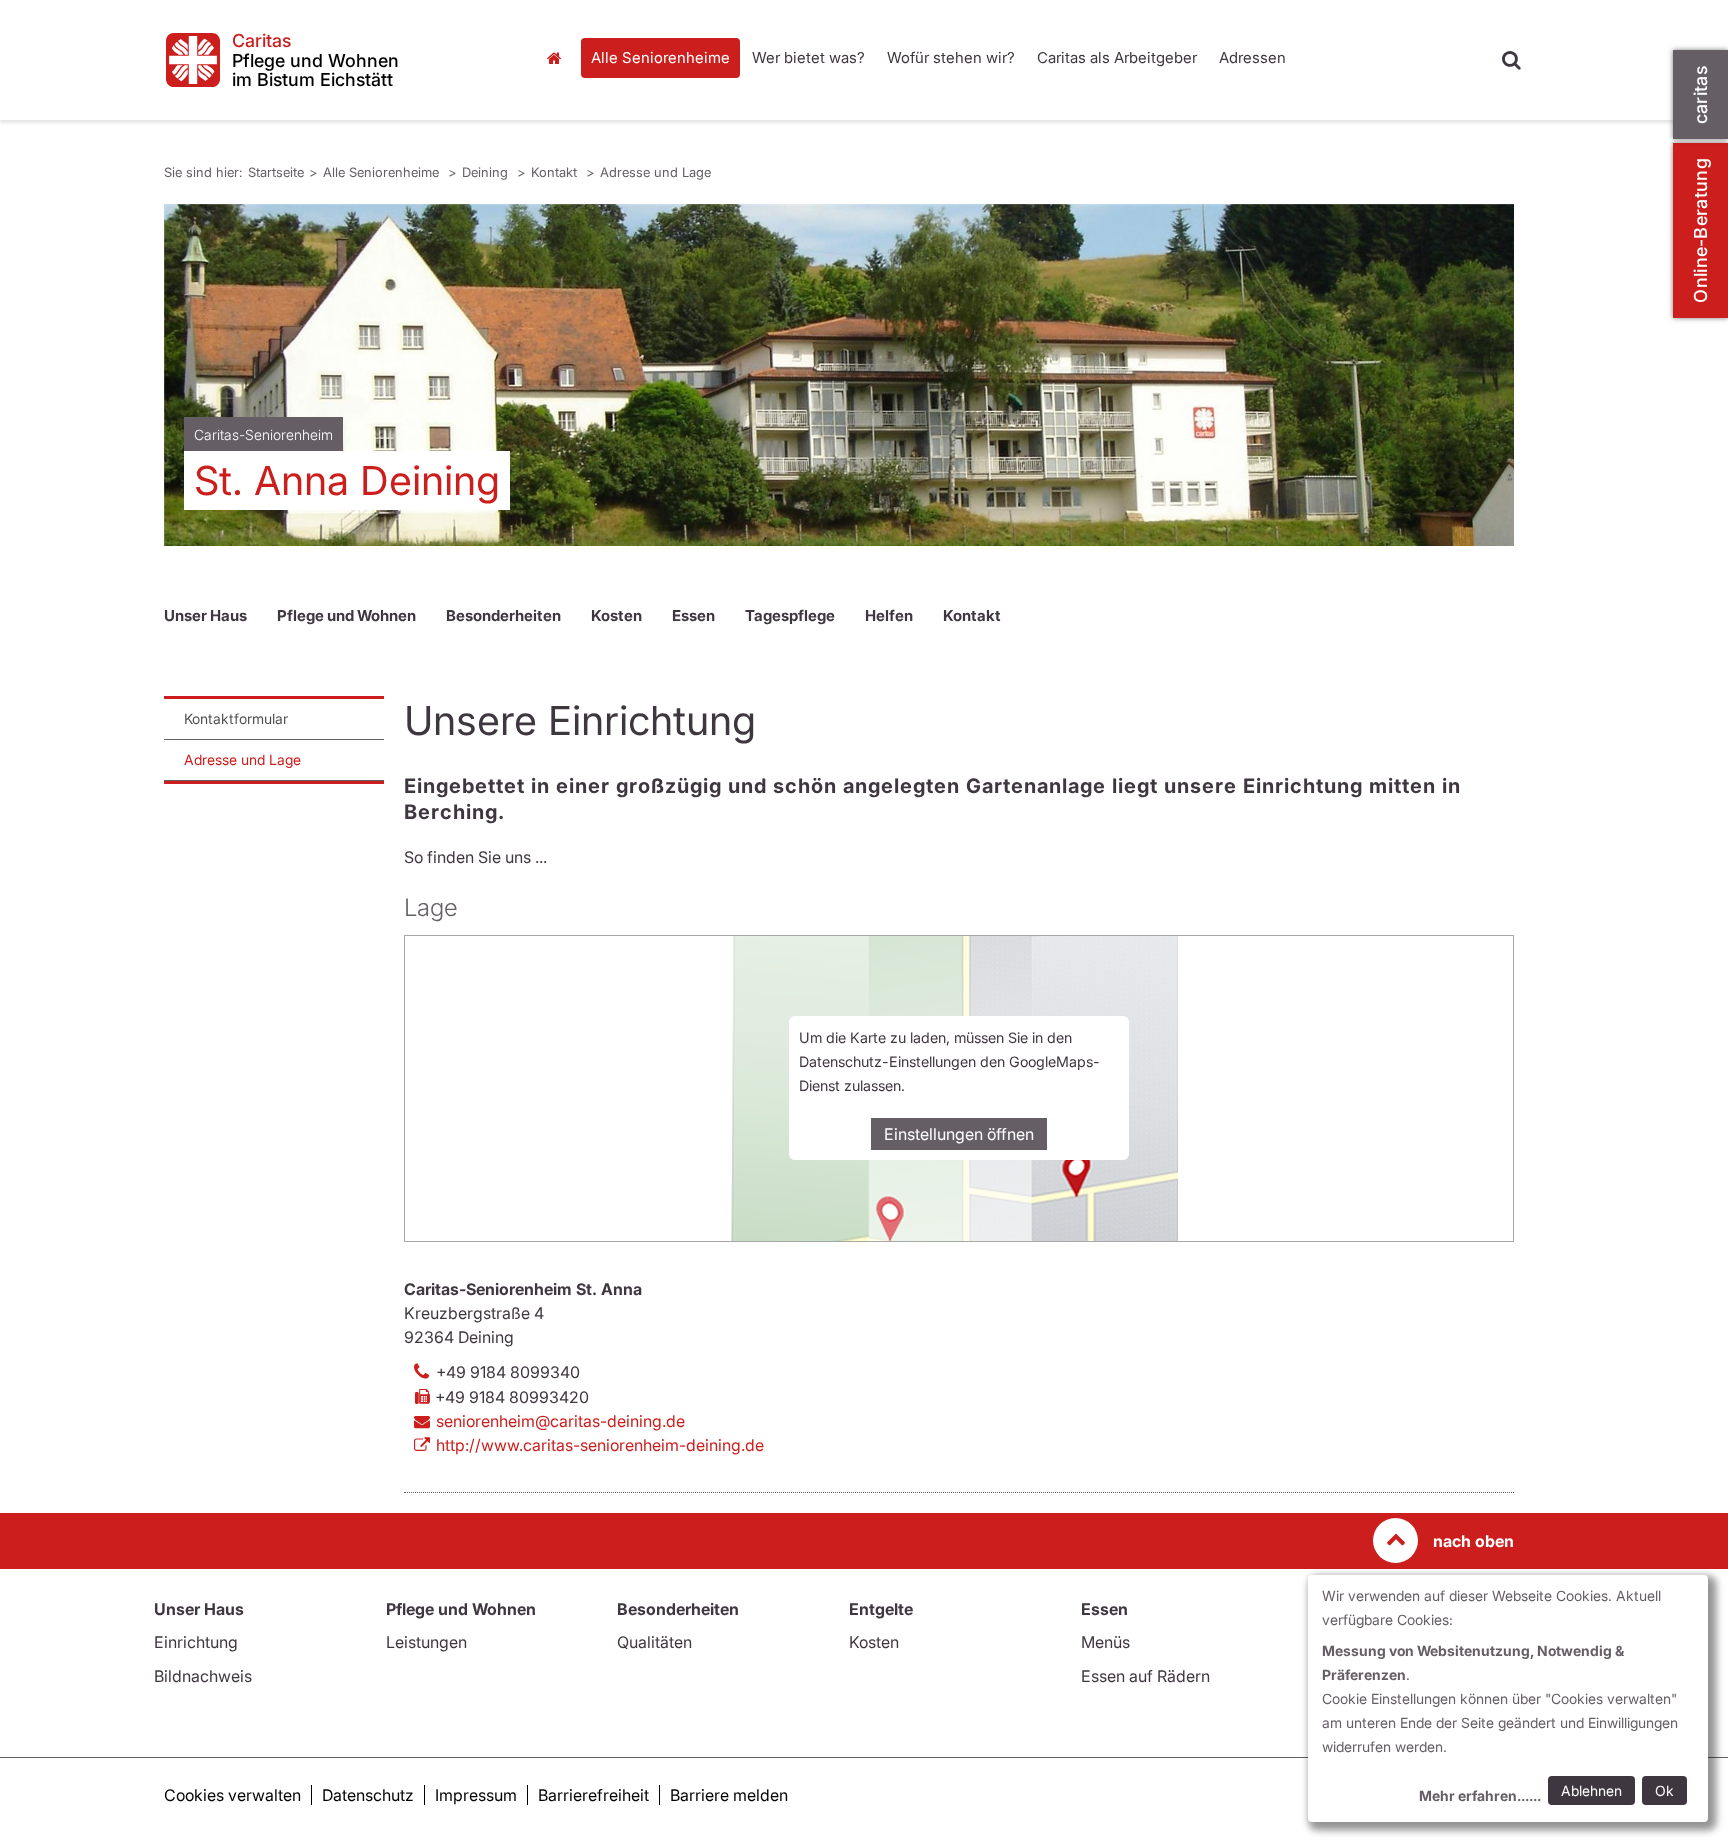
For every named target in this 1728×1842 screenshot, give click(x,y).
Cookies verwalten (232, 1795)
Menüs (1105, 1642)
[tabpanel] (839, 375)
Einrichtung (196, 1642)
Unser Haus (205, 615)
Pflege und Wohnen (346, 615)
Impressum (476, 1795)
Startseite (559, 58)
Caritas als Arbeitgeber (1117, 57)
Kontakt (556, 172)
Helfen (889, 615)
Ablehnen (1591, 1790)
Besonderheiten (503, 615)
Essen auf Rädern (1145, 1676)
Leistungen (426, 1642)
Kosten (616, 615)
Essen (693, 615)
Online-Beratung (1700, 230)
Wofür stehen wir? (951, 57)
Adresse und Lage (655, 172)
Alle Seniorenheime (660, 57)
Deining (487, 172)
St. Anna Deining (347, 480)
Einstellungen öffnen (959, 1134)
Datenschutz (368, 1795)
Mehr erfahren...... (1480, 1795)
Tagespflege (790, 615)
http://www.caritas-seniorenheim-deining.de (600, 1445)
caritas (1700, 94)
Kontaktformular (236, 718)
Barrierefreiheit (593, 1795)
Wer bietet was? (808, 57)
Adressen (1252, 57)
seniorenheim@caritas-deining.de (560, 1421)
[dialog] (1508, 1698)
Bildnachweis (203, 1676)
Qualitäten (654, 1642)
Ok (1664, 1790)
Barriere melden (729, 1795)
